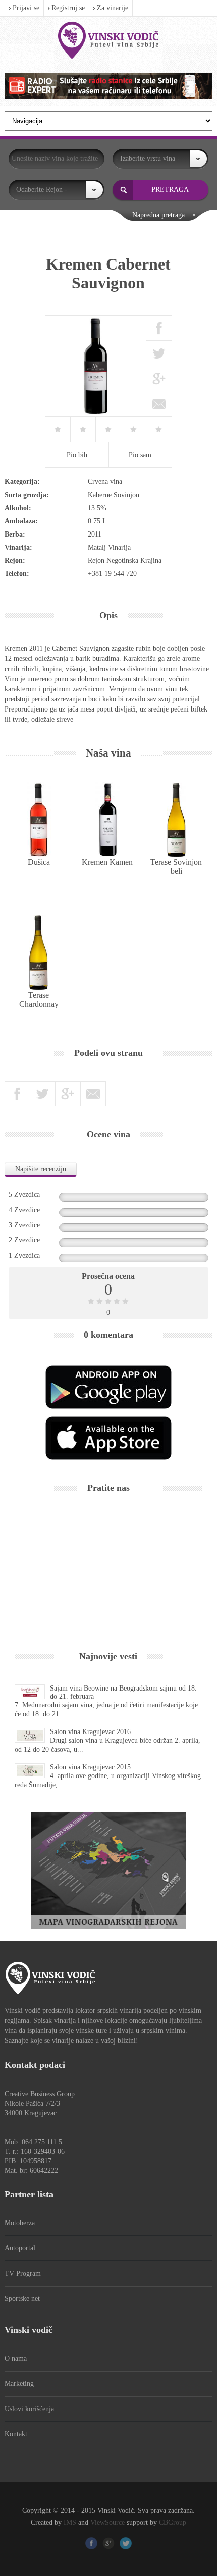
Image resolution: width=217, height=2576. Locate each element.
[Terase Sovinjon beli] (176, 820)
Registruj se (68, 8)
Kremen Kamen (107, 862)
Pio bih (77, 455)
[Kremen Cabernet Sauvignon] (96, 366)
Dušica (39, 862)
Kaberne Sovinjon (114, 495)
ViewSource (107, 2523)
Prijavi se (26, 8)
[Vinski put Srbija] (108, 40)
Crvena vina (105, 482)
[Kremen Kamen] (107, 820)
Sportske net (22, 2299)
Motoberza (20, 2223)
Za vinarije (113, 8)
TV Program (23, 2273)
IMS (70, 2523)
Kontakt (16, 2434)
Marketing (19, 2384)
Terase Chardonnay (39, 1000)
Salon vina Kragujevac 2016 (90, 1732)
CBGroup (173, 2523)
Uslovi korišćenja (29, 2409)
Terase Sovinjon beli (176, 867)
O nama (16, 2358)
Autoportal (20, 2248)
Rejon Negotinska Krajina (125, 561)
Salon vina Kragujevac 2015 (90, 1767)
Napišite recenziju (41, 1169)
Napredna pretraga (158, 215)
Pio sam (140, 455)
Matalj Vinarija (109, 547)
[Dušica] (39, 820)
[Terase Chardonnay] (39, 953)
